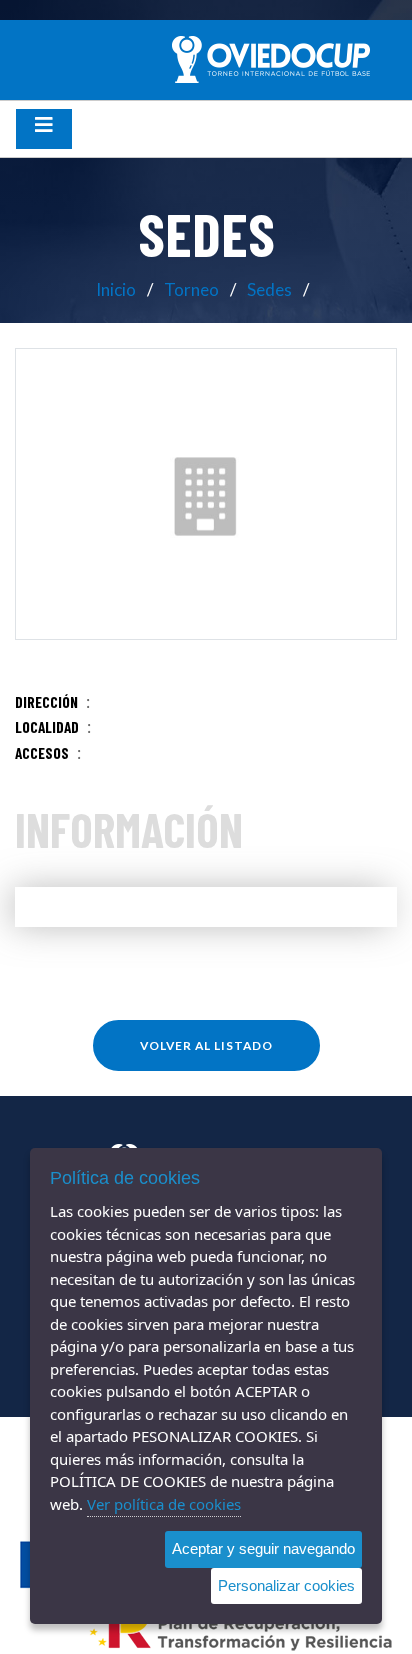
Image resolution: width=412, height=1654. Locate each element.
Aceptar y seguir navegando (263, 1548)
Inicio (116, 289)
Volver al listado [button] (206, 1045)
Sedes (269, 289)
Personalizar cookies (286, 1585)
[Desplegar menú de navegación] (44, 129)
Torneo (191, 289)
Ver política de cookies (164, 1504)
